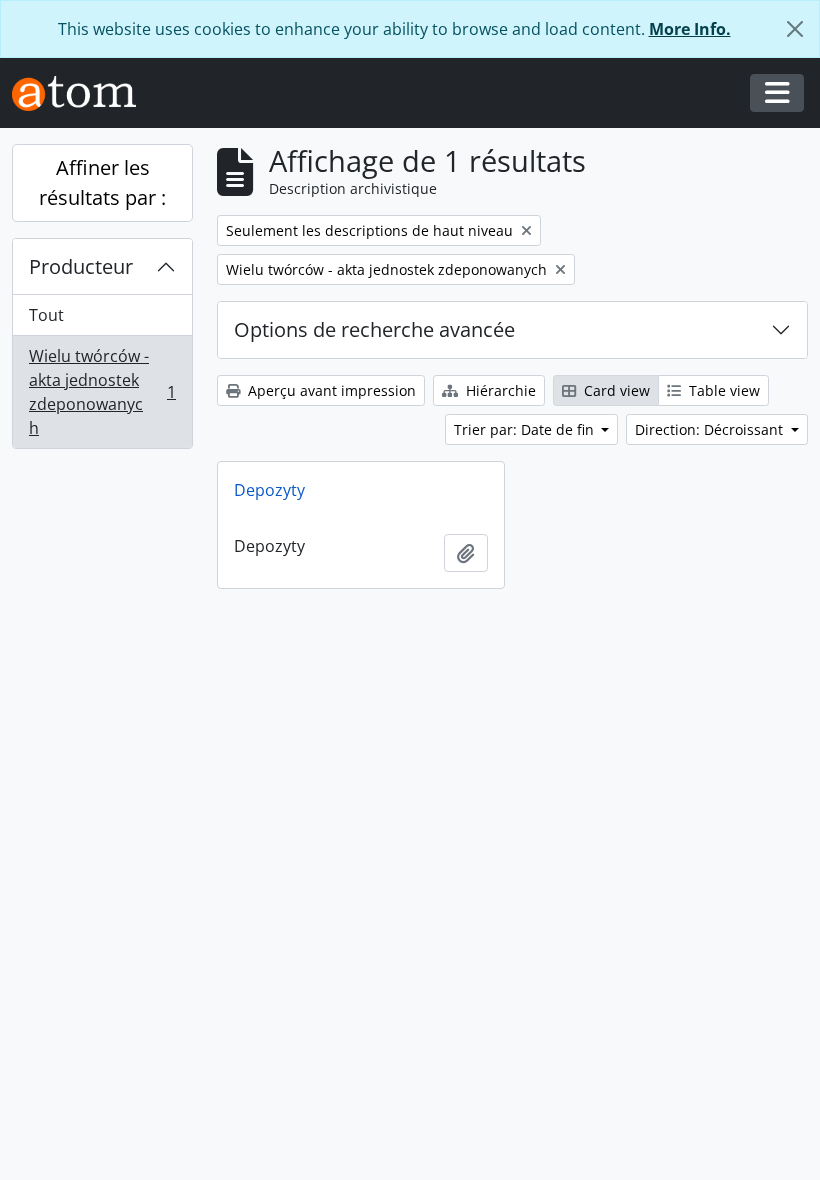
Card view (615, 390)
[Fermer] (795, 29)
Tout (46, 315)
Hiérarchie (499, 390)
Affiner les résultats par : (102, 182)
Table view (722, 390)
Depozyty (269, 490)
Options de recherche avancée (374, 329)
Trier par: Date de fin (526, 429)
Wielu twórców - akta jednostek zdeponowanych (102, 392)
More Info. (690, 29)
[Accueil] (82, 93)
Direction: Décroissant (711, 429)
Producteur (81, 266)
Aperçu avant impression (330, 390)
